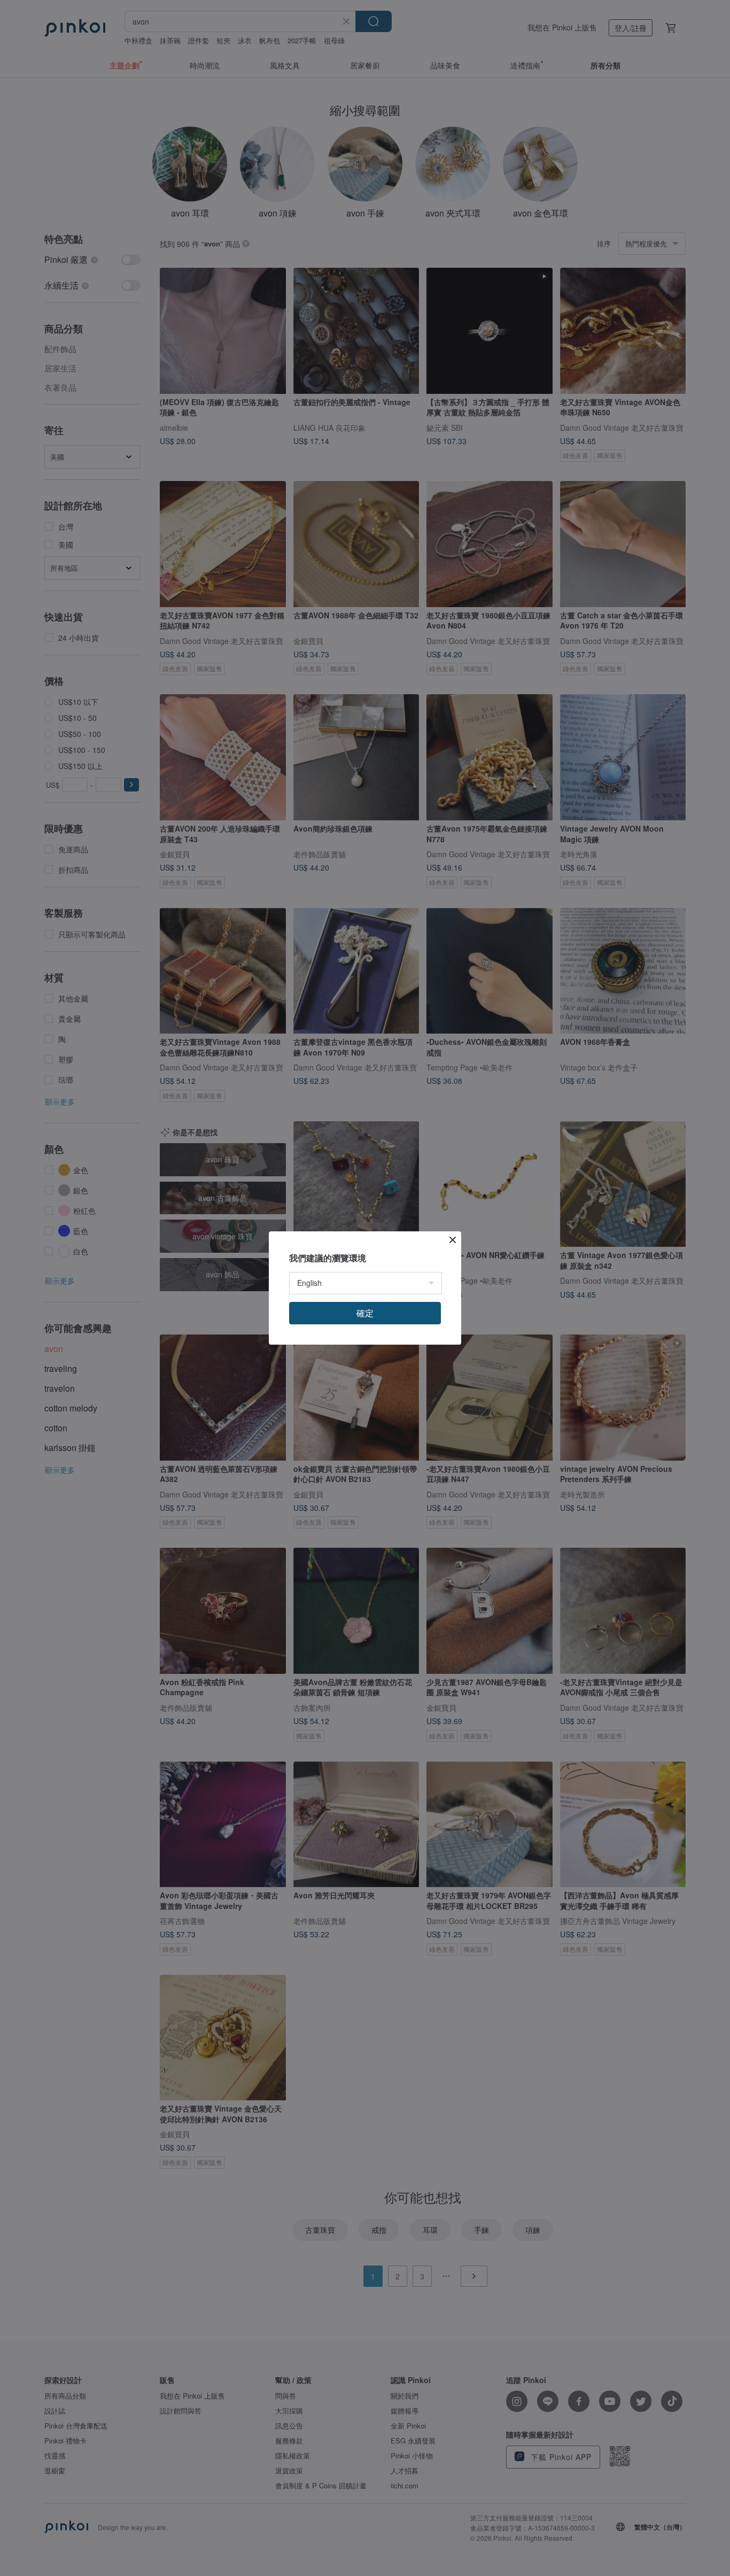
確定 (365, 1313)
